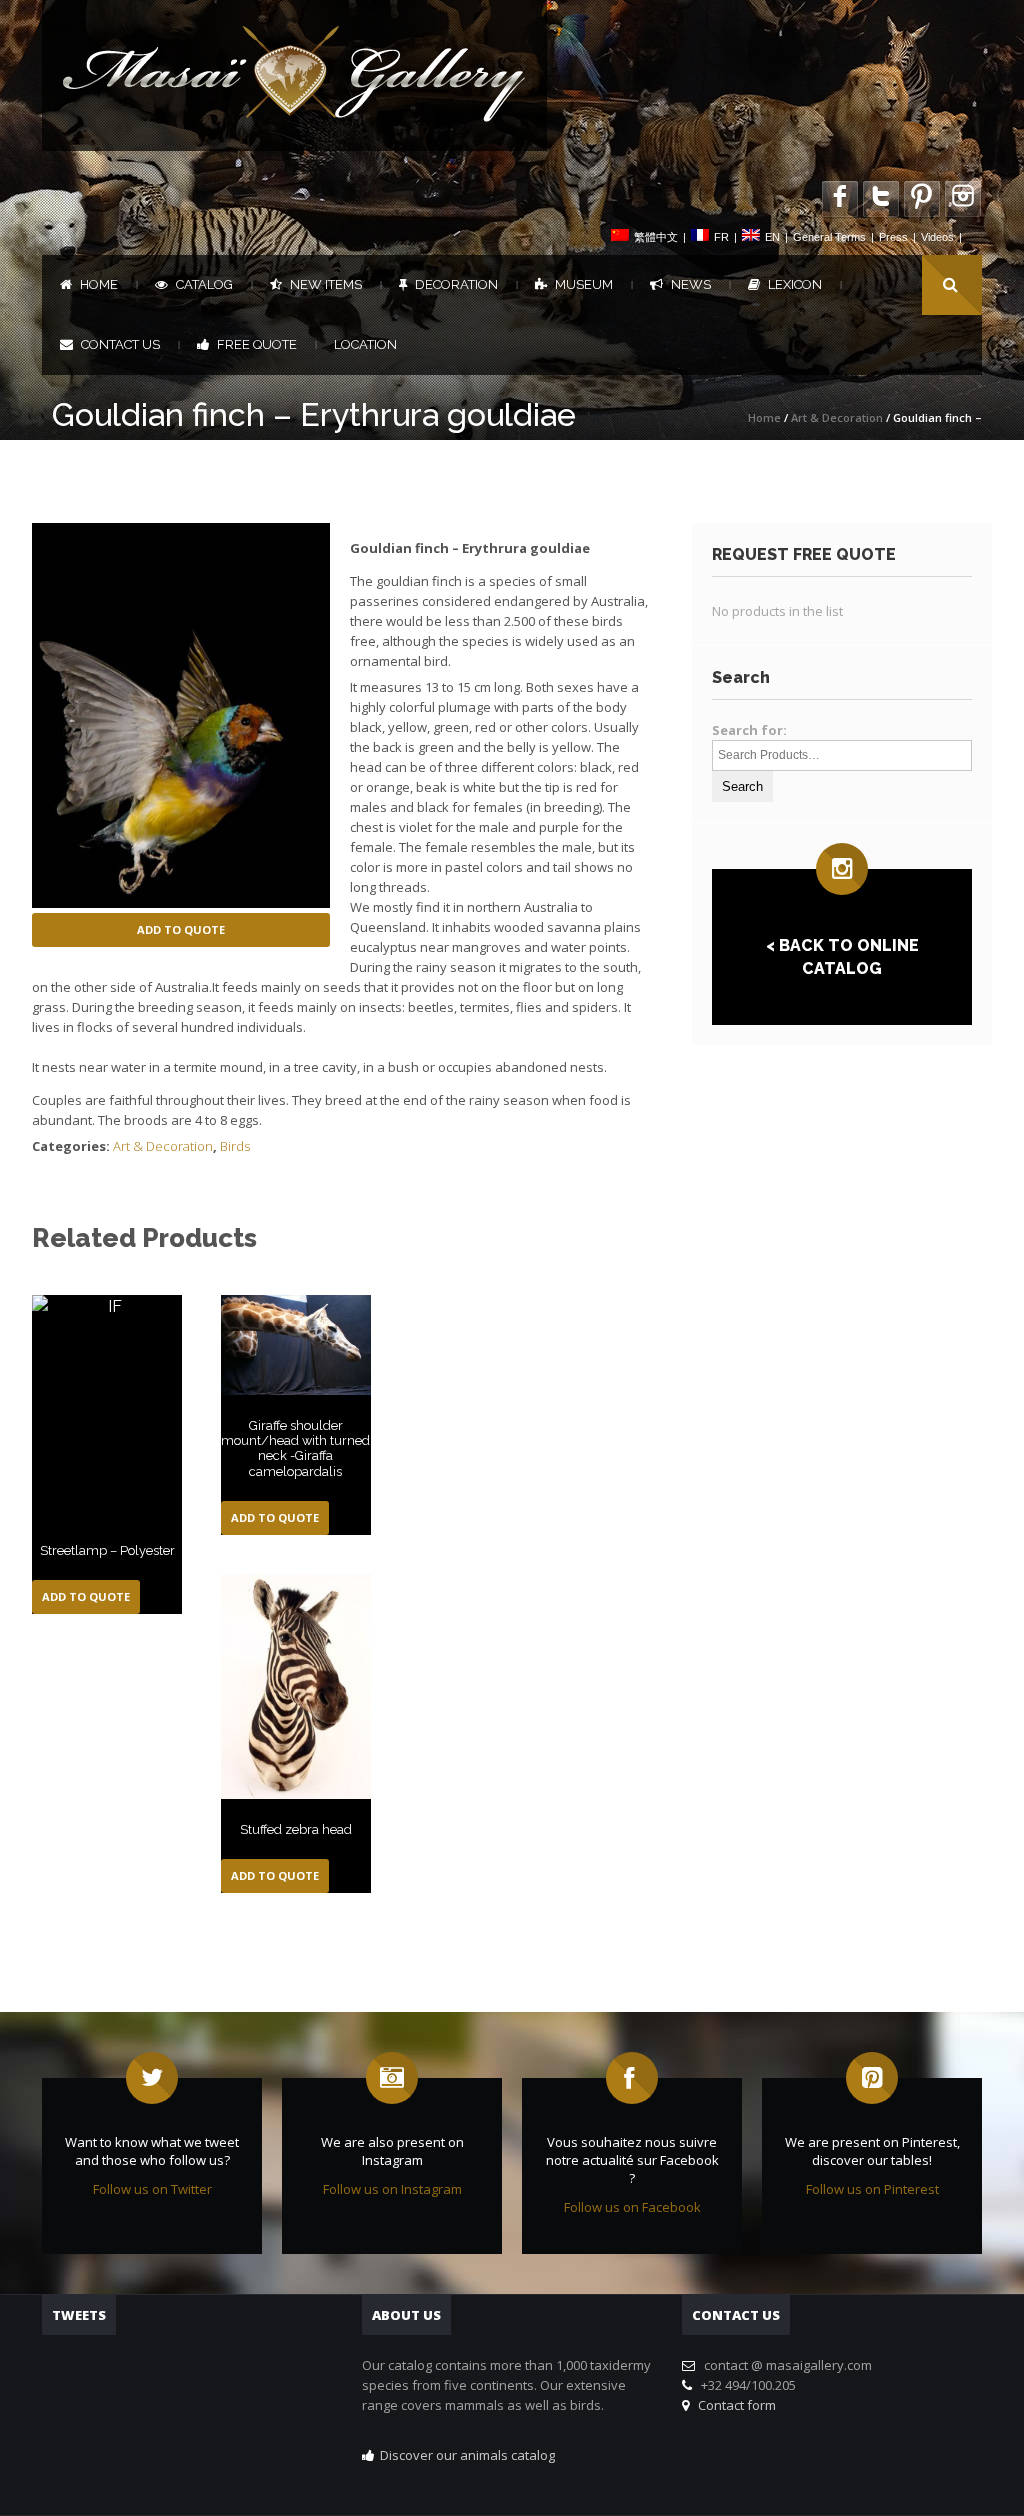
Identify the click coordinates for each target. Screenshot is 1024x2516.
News (691, 284)
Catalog (204, 284)
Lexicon (795, 284)
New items (326, 284)
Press (893, 237)
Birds (235, 1146)
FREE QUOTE (257, 344)
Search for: (749, 730)
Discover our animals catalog (467, 2455)
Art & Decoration (837, 417)
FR (721, 237)
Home (99, 284)
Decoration (456, 284)
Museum (584, 284)
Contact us (120, 344)
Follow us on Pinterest (872, 2189)
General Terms (829, 237)
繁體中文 (656, 237)
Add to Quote (181, 929)
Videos (937, 237)
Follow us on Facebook (632, 2207)
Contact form (734, 2405)
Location (365, 344)
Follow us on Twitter (152, 2189)
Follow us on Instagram (392, 2189)
